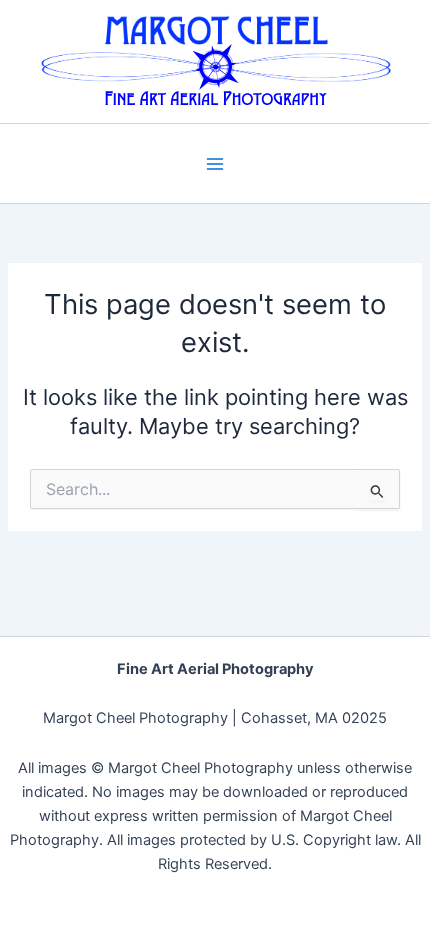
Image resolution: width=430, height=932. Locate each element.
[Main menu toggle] (215, 164)
